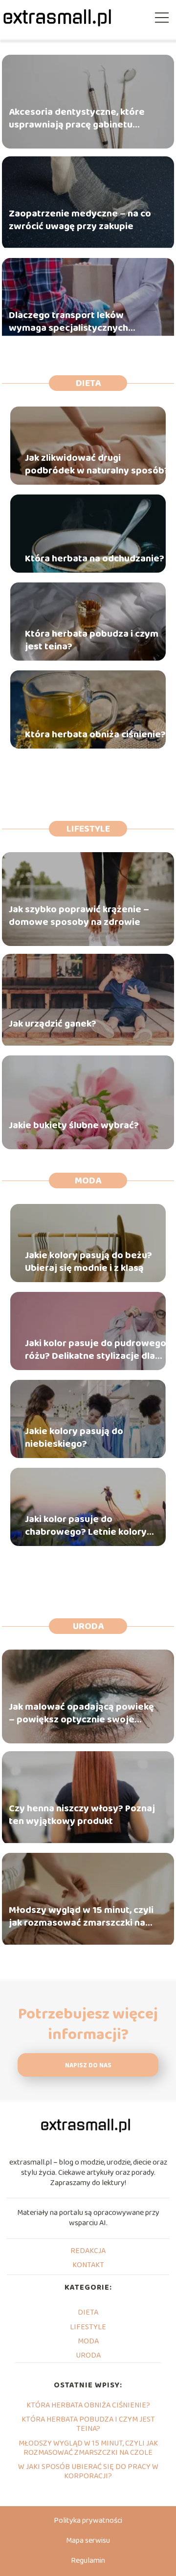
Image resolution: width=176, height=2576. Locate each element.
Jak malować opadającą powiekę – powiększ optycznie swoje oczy (81, 1714)
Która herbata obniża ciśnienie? (95, 734)
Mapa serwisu (88, 2541)
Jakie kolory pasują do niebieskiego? (74, 1438)
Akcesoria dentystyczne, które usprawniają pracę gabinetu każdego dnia (77, 119)
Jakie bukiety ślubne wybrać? (74, 1126)
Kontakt (88, 2265)
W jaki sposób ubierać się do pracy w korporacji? (88, 2471)
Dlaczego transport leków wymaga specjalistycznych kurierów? (68, 322)
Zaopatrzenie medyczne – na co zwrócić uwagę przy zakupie (80, 220)
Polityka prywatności (88, 2521)
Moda (88, 1181)
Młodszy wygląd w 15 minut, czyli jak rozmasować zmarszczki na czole (81, 1917)
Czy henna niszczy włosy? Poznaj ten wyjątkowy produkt (82, 1815)
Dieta (88, 383)
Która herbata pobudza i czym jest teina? (92, 640)
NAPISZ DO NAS (88, 2066)
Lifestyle (88, 829)
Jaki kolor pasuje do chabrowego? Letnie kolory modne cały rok (86, 1525)
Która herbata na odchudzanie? (95, 558)
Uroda (88, 1626)
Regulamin (88, 2561)
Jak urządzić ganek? (53, 1024)
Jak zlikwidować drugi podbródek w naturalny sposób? (97, 464)
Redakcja (88, 2251)
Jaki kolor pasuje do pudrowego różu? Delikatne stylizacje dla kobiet (96, 1350)
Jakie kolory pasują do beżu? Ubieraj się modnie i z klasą (88, 1262)
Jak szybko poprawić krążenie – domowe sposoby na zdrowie (79, 916)
